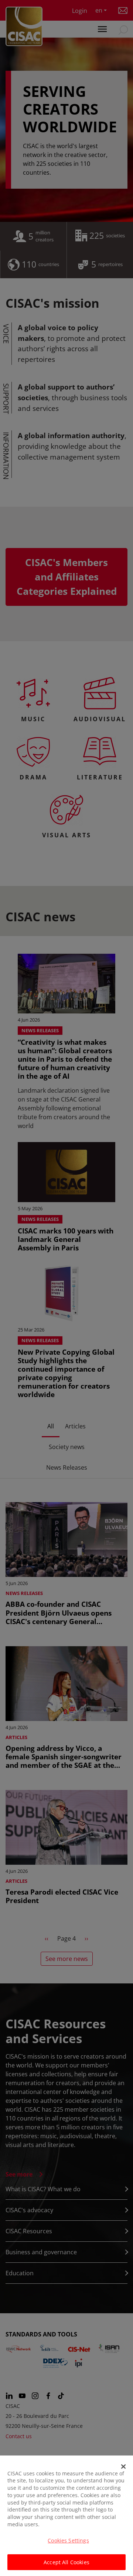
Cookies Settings (68, 2540)
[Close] (123, 2467)
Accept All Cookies (66, 2562)
